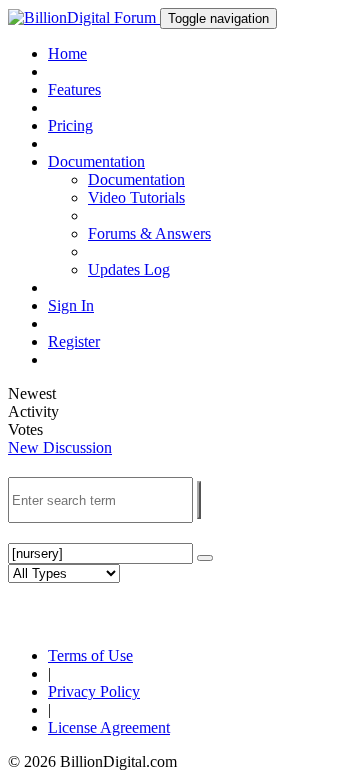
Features (74, 89)
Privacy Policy (94, 691)
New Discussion (60, 447)
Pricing (70, 125)
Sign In (71, 305)
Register (74, 341)
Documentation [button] (96, 161)
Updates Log (129, 269)
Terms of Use (90, 655)
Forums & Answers (149, 233)
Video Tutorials (136, 197)
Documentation (136, 179)
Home (67, 53)
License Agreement (109, 727)
